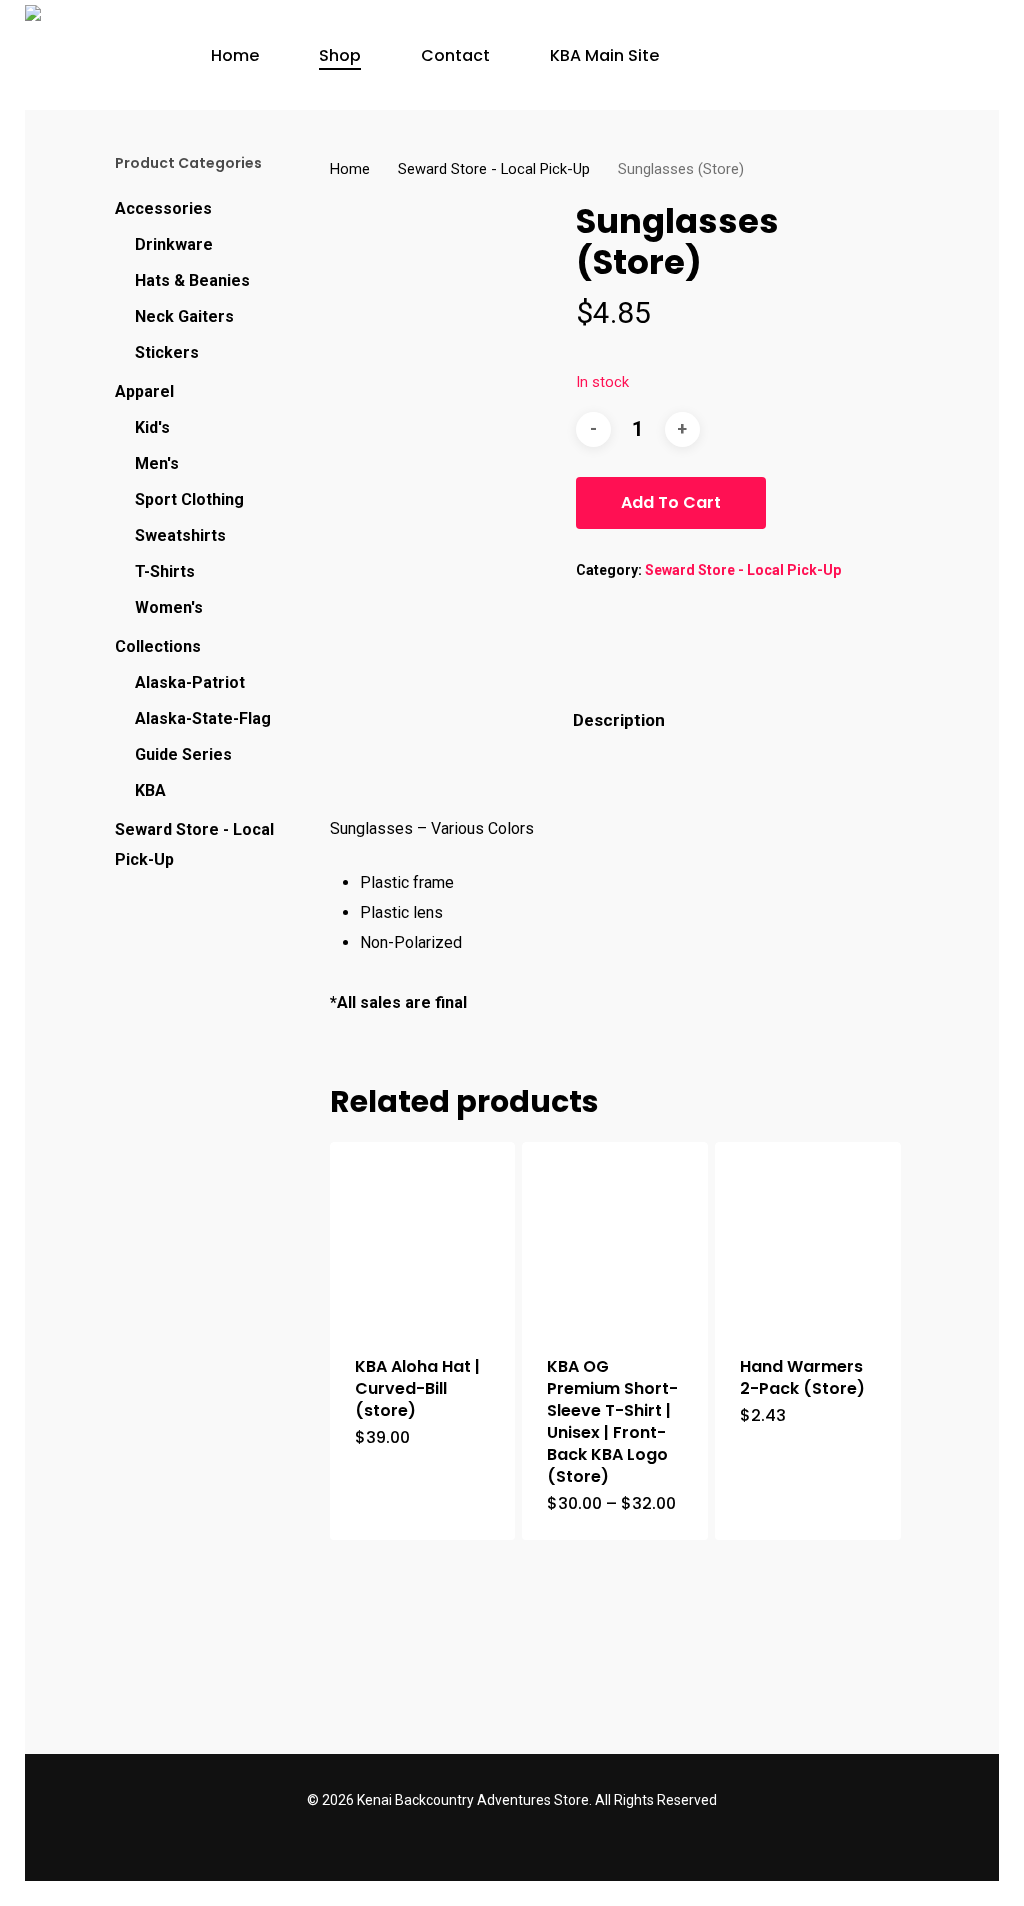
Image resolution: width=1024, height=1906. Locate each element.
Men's (157, 463)
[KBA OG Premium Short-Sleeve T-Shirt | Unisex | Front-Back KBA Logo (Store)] (614, 1234)
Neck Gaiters (184, 316)
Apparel (144, 391)
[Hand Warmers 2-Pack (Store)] (807, 1234)
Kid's (152, 427)
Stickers (167, 352)
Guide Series (183, 754)
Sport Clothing (189, 499)
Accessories (163, 208)
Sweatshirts (180, 535)
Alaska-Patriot (190, 682)
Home (350, 169)
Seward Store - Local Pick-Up (194, 844)
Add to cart (671, 502)
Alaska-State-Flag (203, 718)
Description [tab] (619, 720)
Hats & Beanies (192, 280)
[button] (410, 1482)
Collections (158, 646)
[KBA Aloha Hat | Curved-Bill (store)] (422, 1234)
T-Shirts (165, 571)
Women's (169, 607)
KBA (150, 790)
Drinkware (174, 244)
